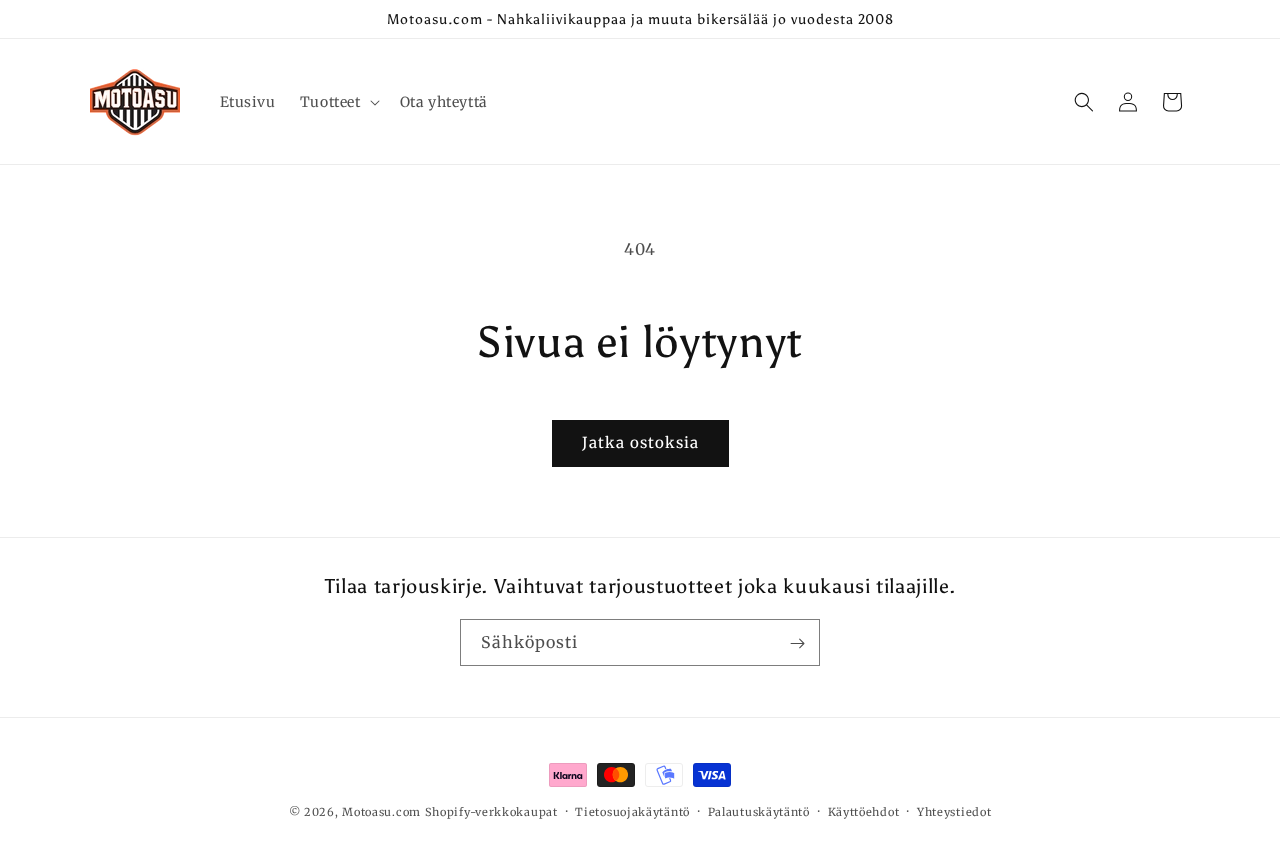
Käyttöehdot (864, 811)
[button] (338, 102)
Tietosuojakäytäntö (632, 811)
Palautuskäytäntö (759, 811)
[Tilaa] (797, 643)
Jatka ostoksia (640, 442)
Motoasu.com (381, 812)
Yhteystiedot (954, 811)
